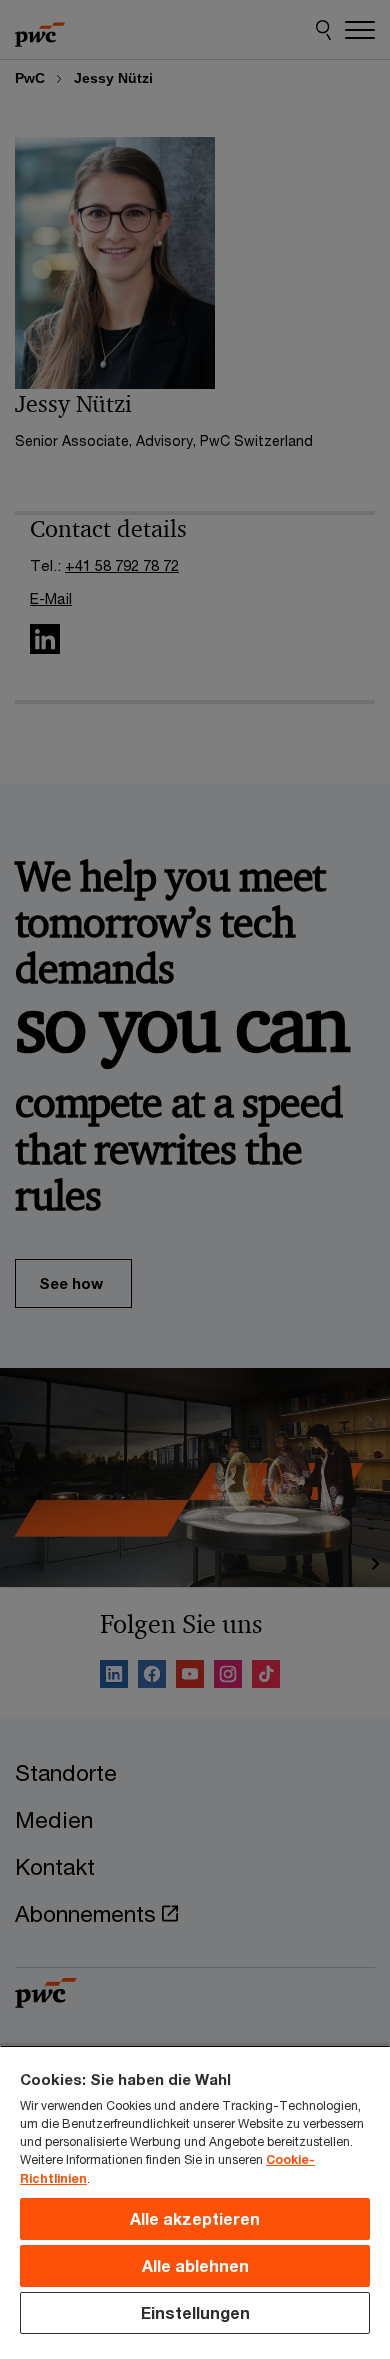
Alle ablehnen (195, 2265)
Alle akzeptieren (195, 2218)
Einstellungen (195, 2312)
